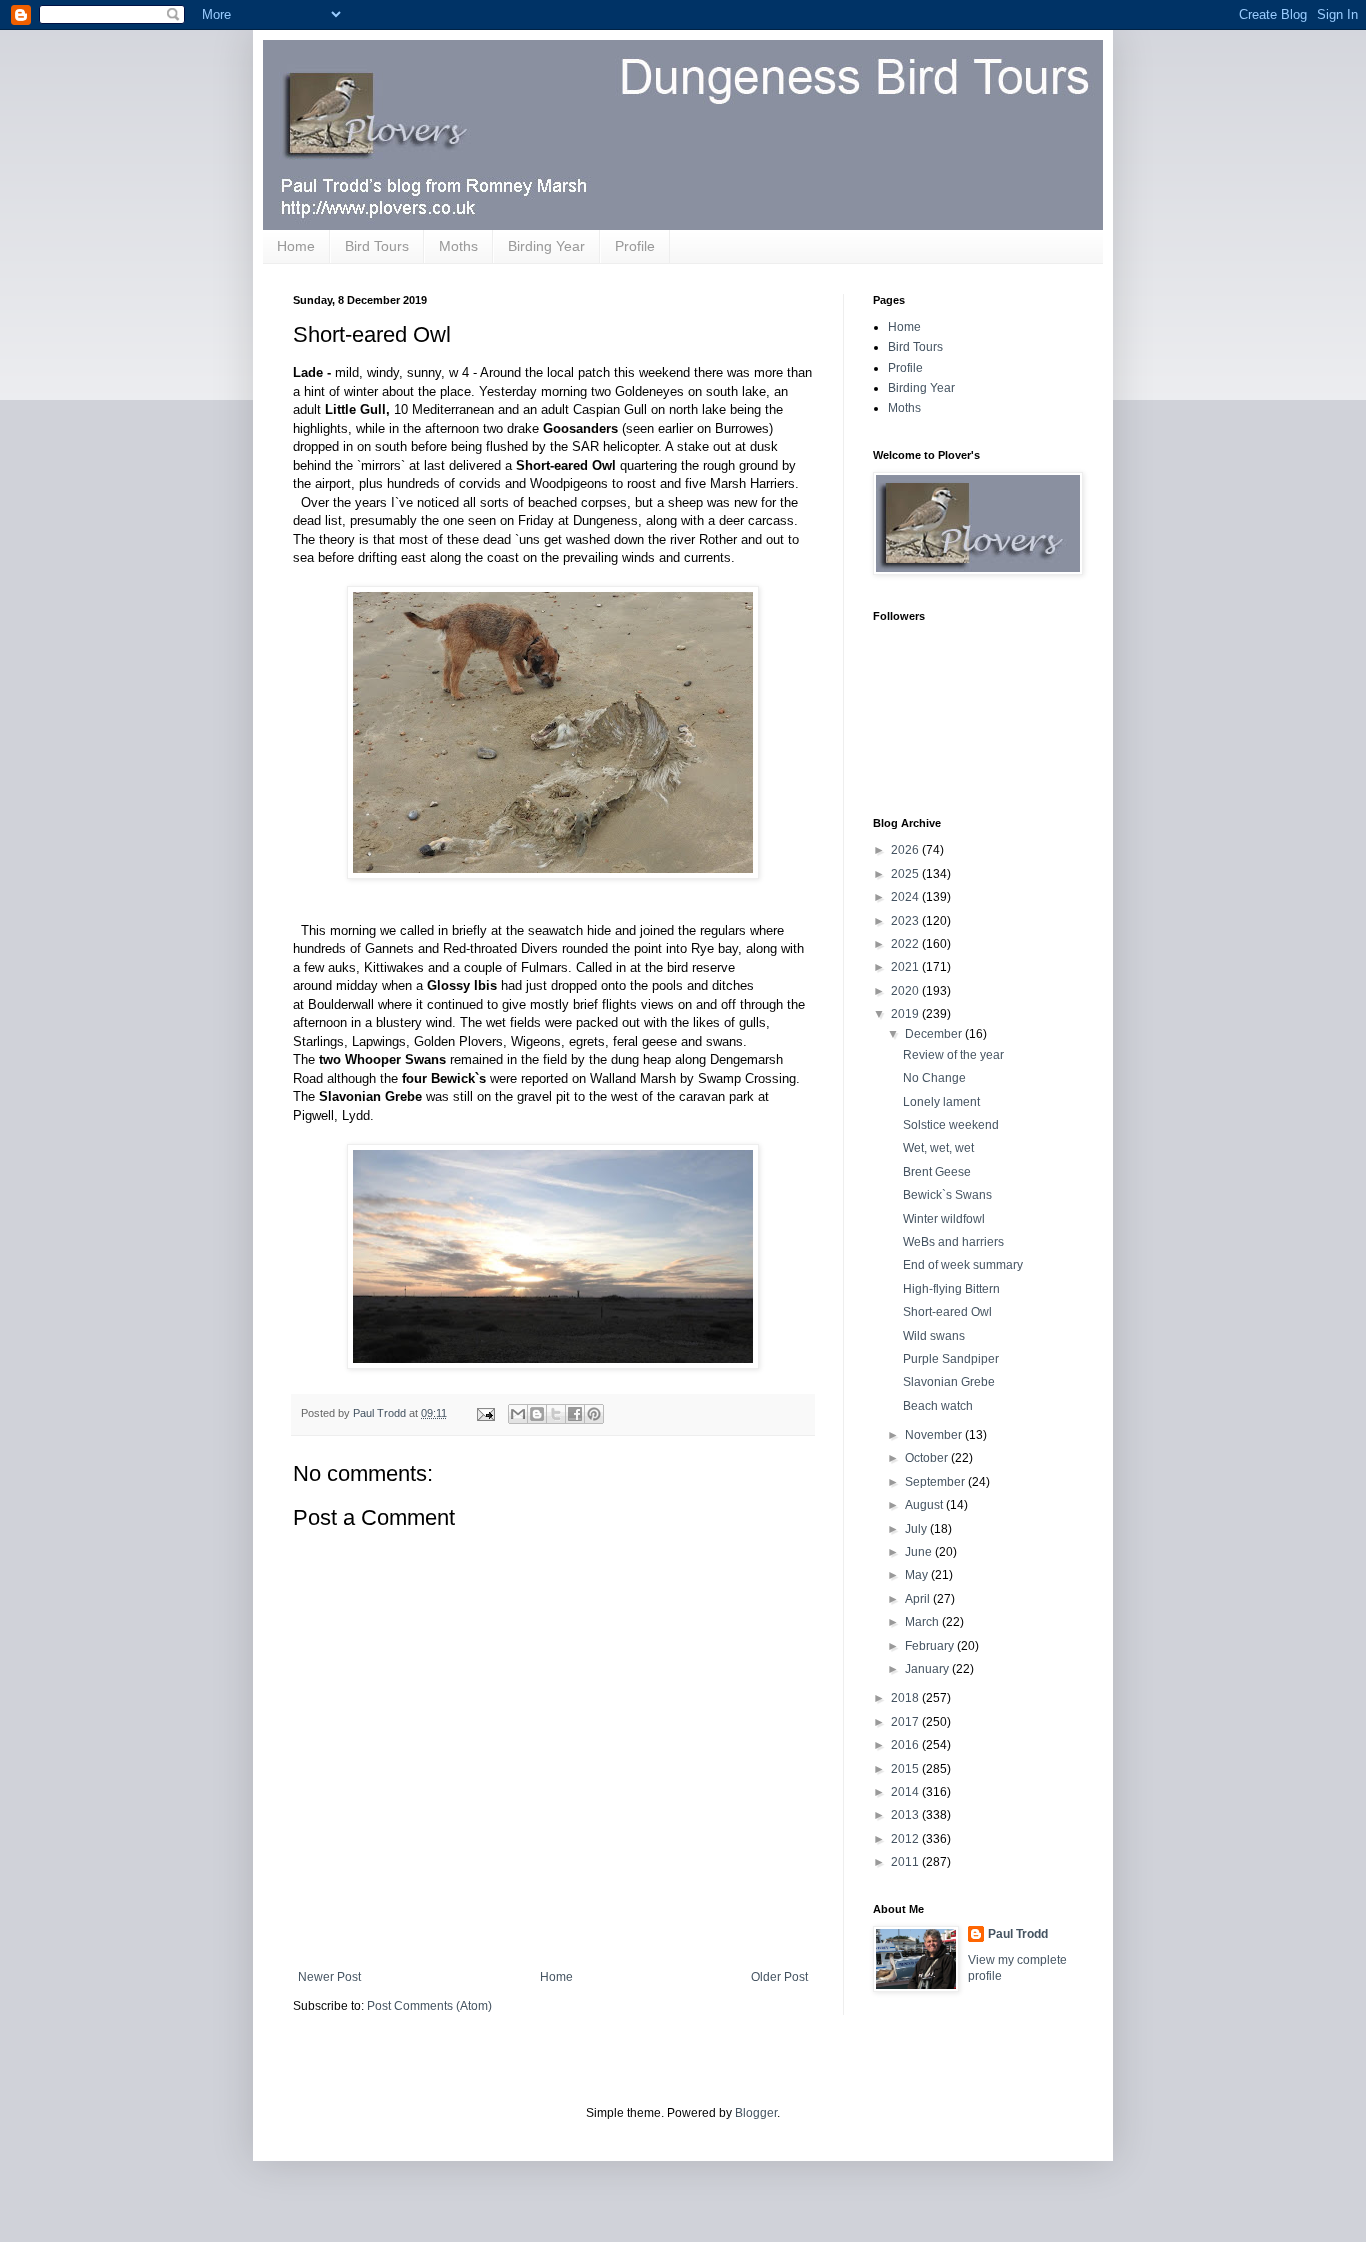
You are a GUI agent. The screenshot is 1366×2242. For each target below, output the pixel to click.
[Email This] (518, 1414)
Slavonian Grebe (949, 1382)
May (918, 1575)
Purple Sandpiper (951, 1359)
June (920, 1552)
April (919, 1599)
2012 (906, 1839)
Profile (635, 246)
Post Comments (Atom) (429, 2006)
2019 (906, 1014)
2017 (906, 1722)
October (928, 1458)
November (935, 1435)
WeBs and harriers (953, 1242)
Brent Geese (937, 1172)
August (925, 1505)
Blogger (756, 2113)
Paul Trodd (1018, 1934)
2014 (906, 1792)
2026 (906, 850)
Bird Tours (377, 246)
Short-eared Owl (947, 1312)
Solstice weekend (951, 1125)
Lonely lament (941, 1102)
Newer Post (329, 1977)
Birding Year (546, 246)
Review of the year (953, 1055)
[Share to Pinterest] (594, 1414)
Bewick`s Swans (947, 1195)
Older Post (779, 1977)
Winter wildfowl (944, 1219)
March (923, 1622)
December (935, 1034)
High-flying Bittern (951, 1289)
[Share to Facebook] (575, 1414)
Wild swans (934, 1336)
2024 (906, 897)
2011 (906, 1862)
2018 (906, 1698)
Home (296, 246)
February (931, 1646)
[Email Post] (485, 1413)
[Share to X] (556, 1414)
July (917, 1529)
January (928, 1669)
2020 (906, 991)
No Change (934, 1078)
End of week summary (963, 1265)
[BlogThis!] (537, 1414)
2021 (906, 967)
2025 (906, 874)
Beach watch (938, 1406)
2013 (906, 1815)
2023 (906, 921)
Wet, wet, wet (938, 1148)
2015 (906, 1769)
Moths (458, 246)
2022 (906, 944)
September (936, 1482)
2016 (906, 1745)
